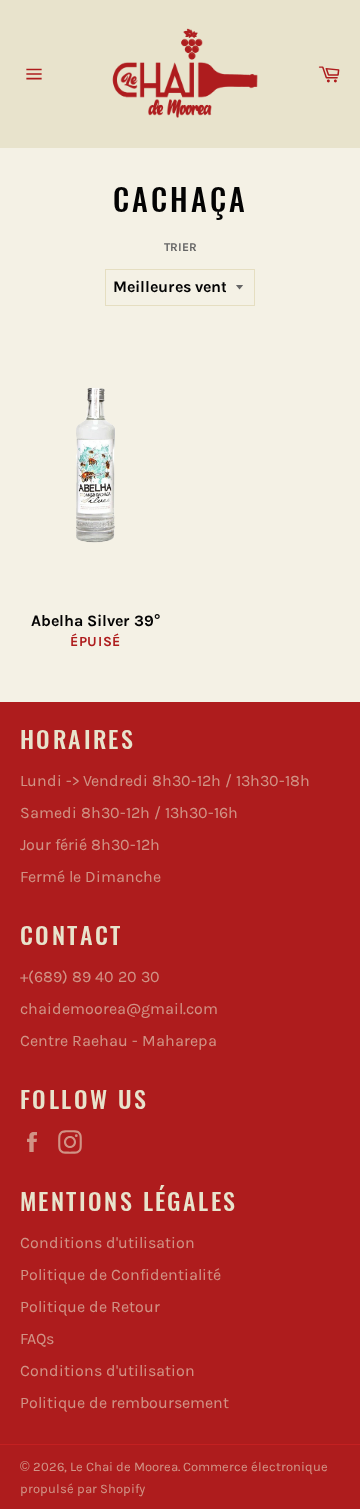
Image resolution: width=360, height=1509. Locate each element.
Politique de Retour (90, 1306)
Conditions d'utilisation (107, 1242)
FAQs (37, 1338)
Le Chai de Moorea (124, 1466)
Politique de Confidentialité (120, 1274)
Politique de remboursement (124, 1402)
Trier (180, 247)
